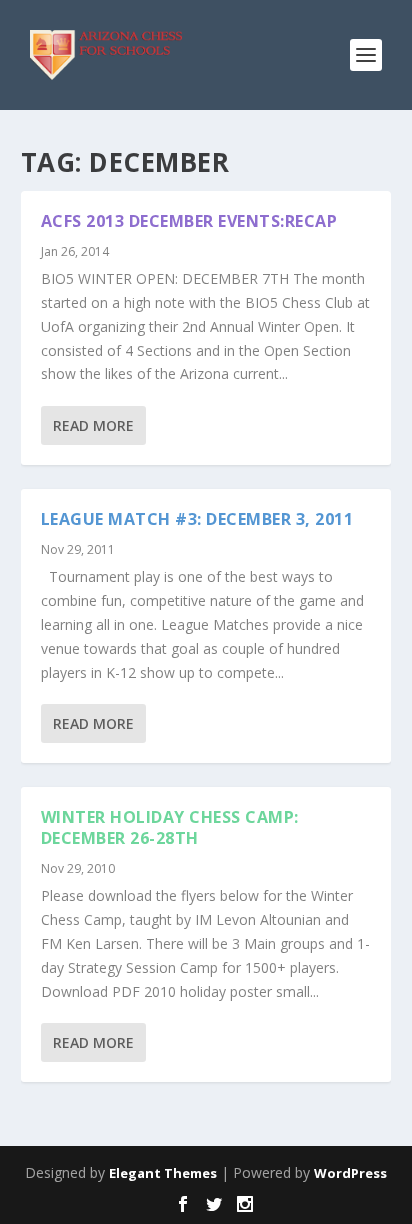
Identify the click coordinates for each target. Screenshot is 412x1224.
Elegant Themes (163, 1173)
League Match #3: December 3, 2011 (197, 519)
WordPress (350, 1173)
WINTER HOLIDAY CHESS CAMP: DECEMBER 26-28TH (170, 827)
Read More (93, 425)
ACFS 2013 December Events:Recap (189, 221)
